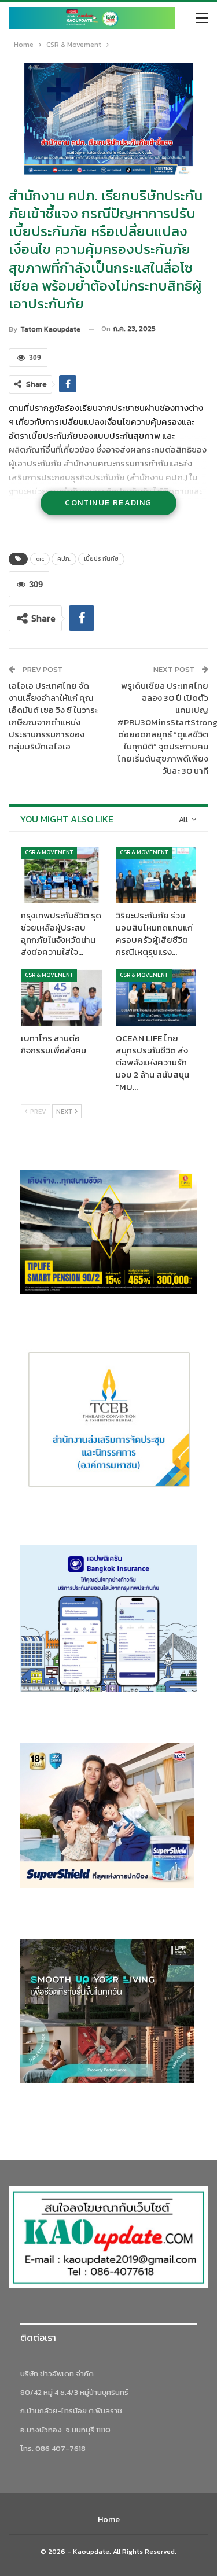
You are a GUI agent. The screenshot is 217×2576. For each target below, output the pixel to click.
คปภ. (64, 559)
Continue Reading (108, 503)
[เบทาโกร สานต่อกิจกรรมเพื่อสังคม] (61, 998)
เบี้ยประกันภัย (101, 559)
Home (109, 2520)
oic (40, 559)
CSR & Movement (49, 852)
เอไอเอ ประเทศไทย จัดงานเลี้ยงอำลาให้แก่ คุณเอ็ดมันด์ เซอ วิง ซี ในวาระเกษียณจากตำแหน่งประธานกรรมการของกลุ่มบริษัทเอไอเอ (53, 716)
